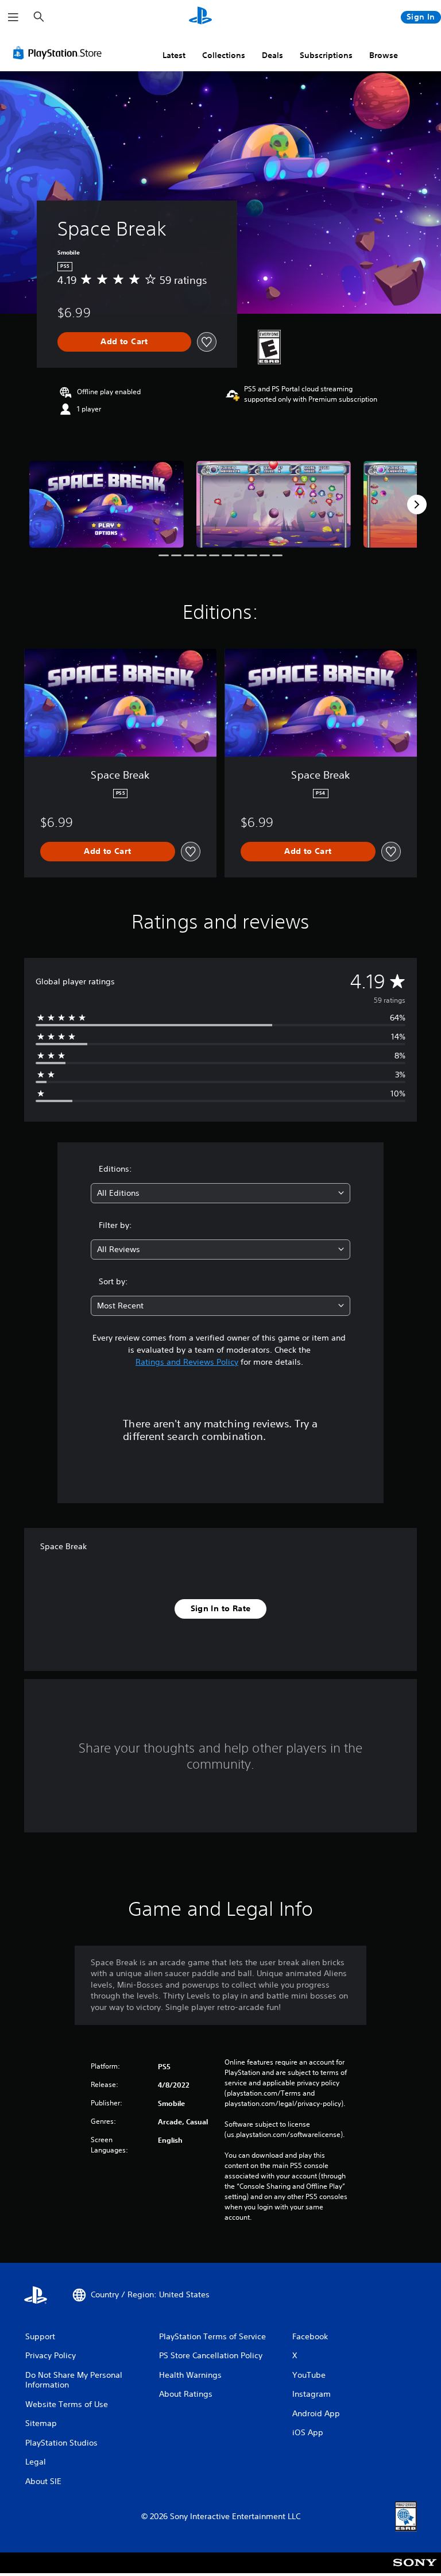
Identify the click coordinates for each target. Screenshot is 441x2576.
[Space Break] (107, 504)
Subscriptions (326, 55)
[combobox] (220, 1193)
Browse (384, 55)
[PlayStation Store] (60, 53)
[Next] (417, 505)
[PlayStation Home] (200, 17)
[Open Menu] (13, 17)
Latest (174, 55)
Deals (272, 55)
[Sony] (415, 2570)
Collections (224, 55)
